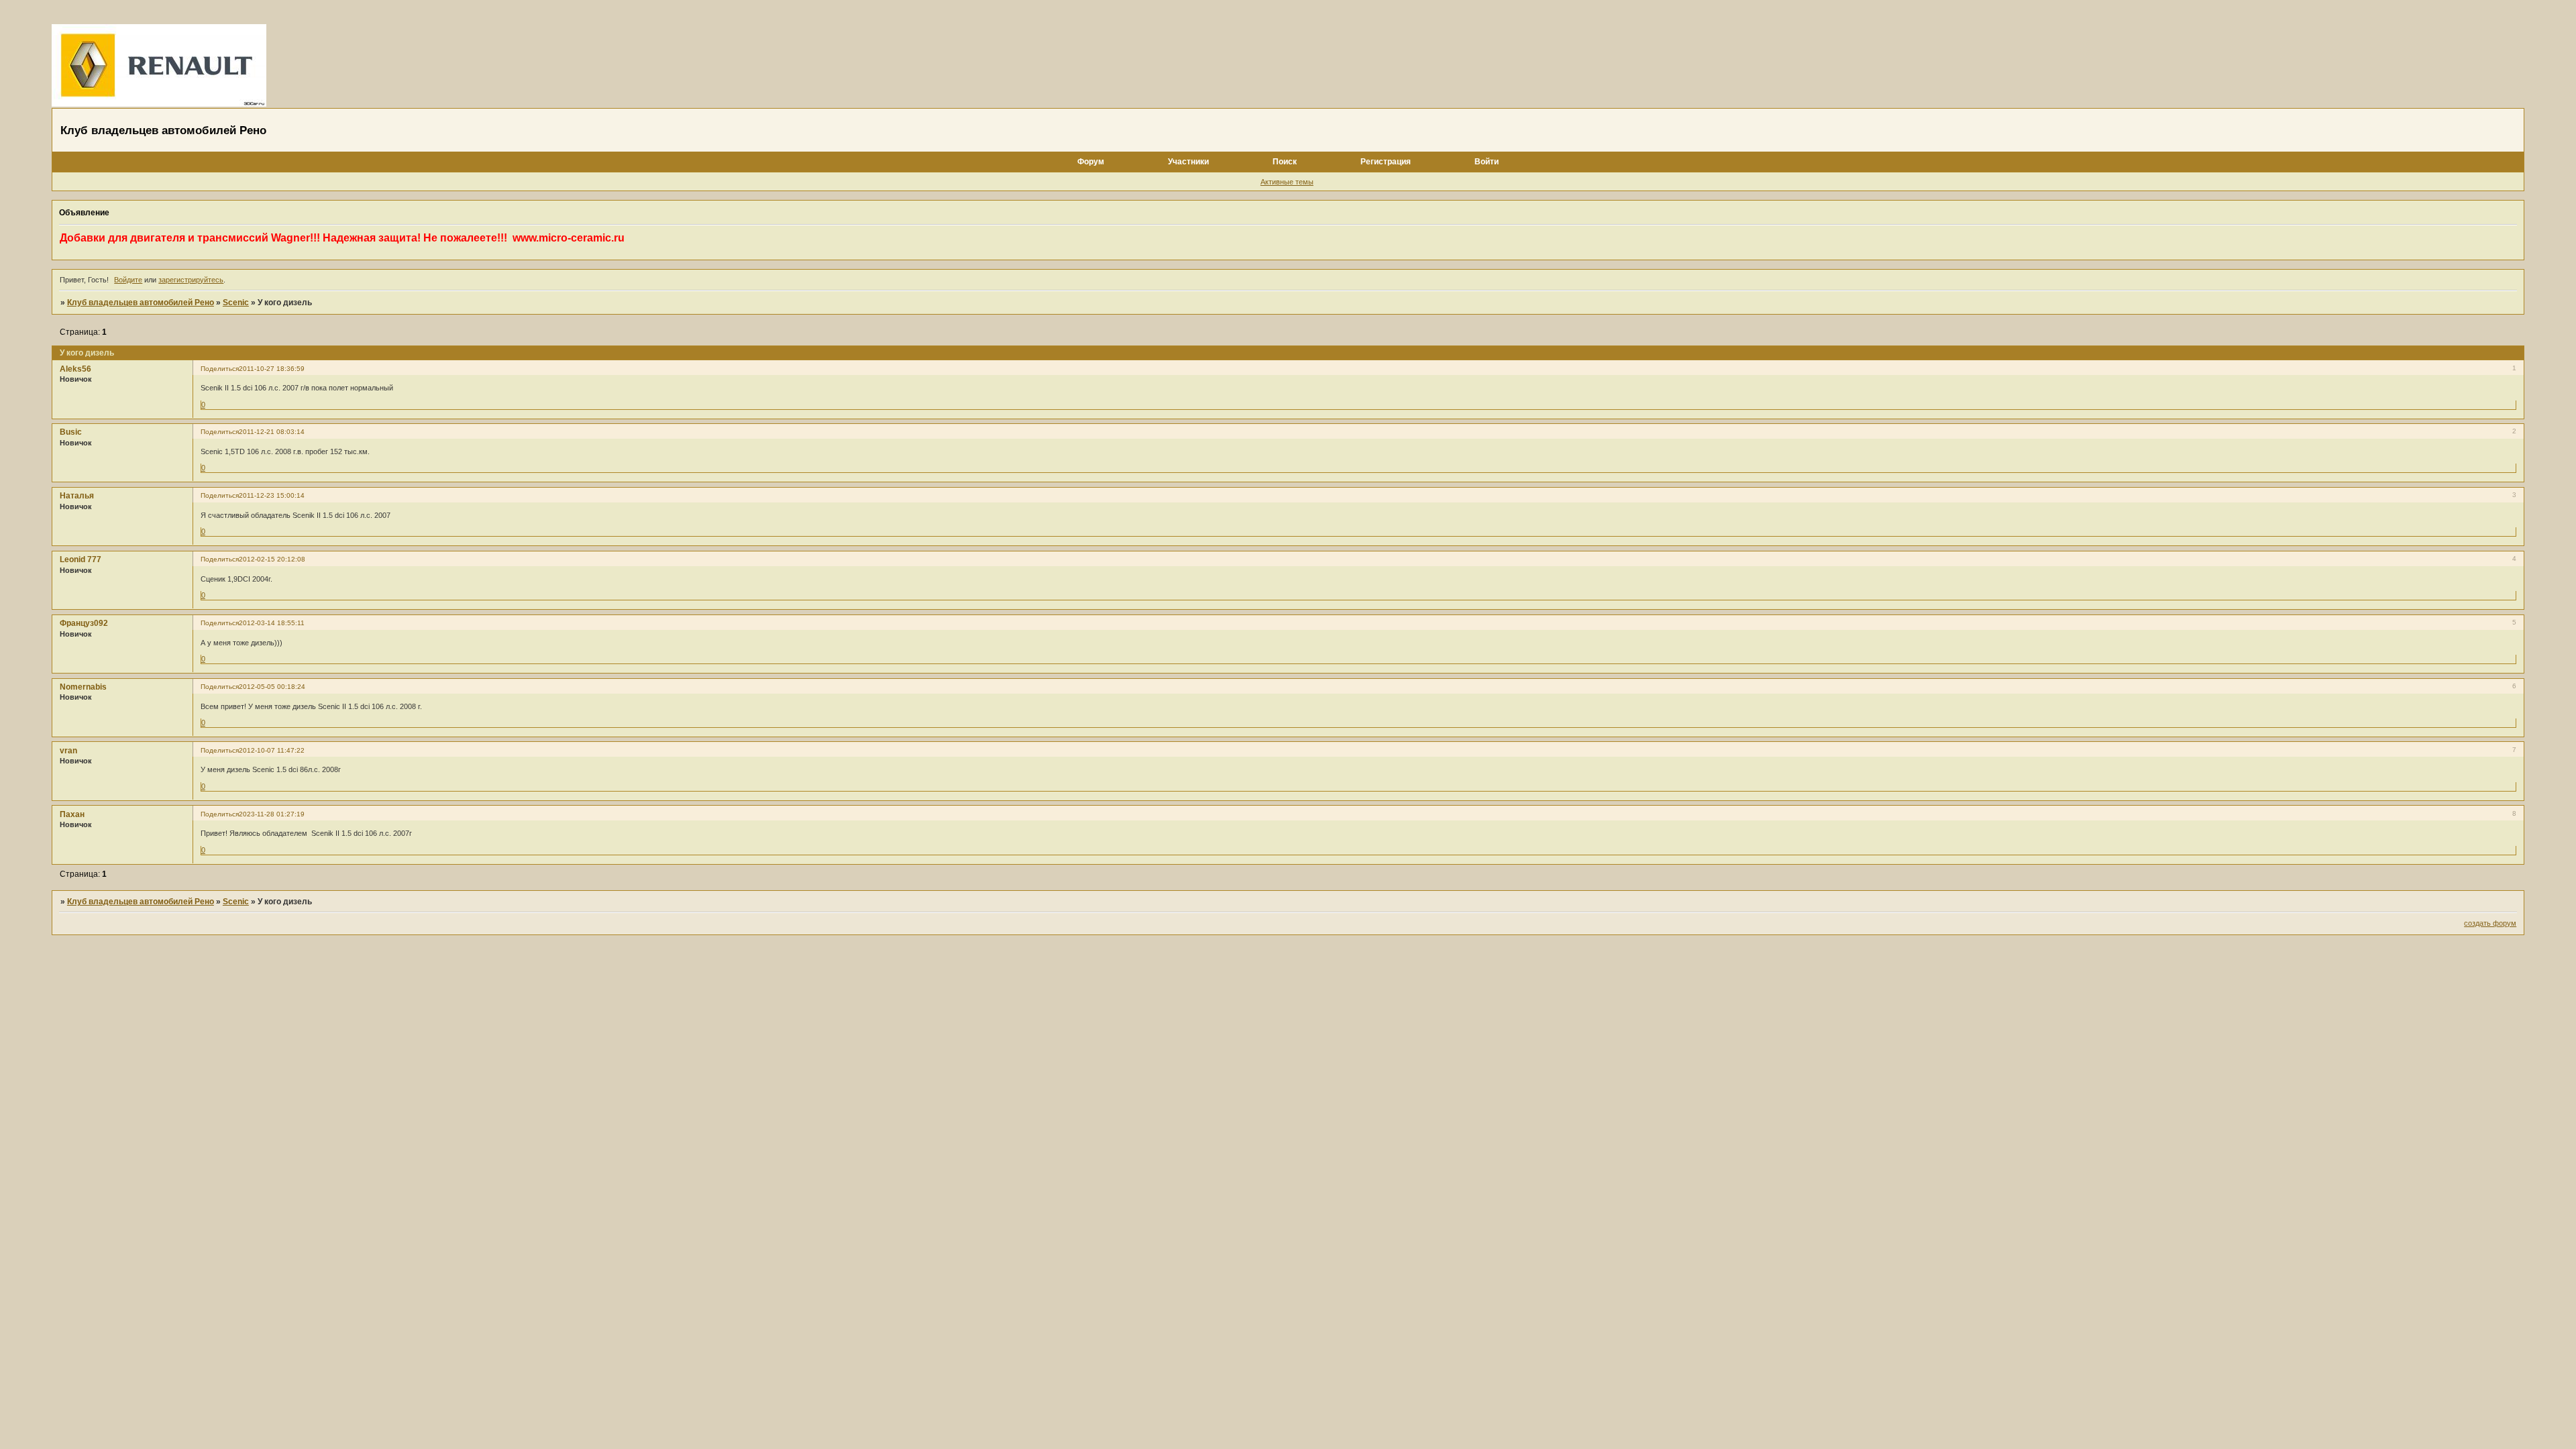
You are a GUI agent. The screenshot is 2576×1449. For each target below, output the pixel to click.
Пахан (72, 814)
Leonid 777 (80, 559)
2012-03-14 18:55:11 (272, 623)
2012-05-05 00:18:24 (272, 687)
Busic (71, 432)
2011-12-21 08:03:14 (272, 432)
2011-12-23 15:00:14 (272, 495)
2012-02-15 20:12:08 (272, 559)
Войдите (128, 280)
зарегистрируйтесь (191, 280)
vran (68, 751)
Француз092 (84, 623)
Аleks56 (75, 369)
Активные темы (1287, 182)
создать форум (2490, 923)
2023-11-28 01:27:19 (272, 814)
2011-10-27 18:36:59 (272, 369)
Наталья (77, 496)
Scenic (236, 303)
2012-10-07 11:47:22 (272, 750)
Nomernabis (83, 687)
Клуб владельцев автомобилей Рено (141, 303)
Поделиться (220, 369)
